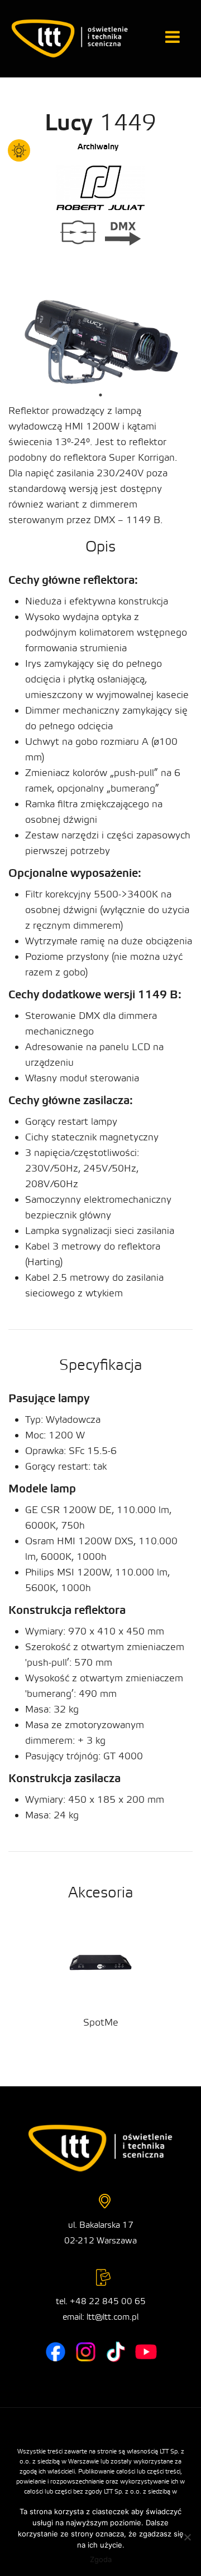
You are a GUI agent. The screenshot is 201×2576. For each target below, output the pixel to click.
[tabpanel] (100, 340)
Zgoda (101, 2559)
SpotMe (101, 2023)
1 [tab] (100, 395)
